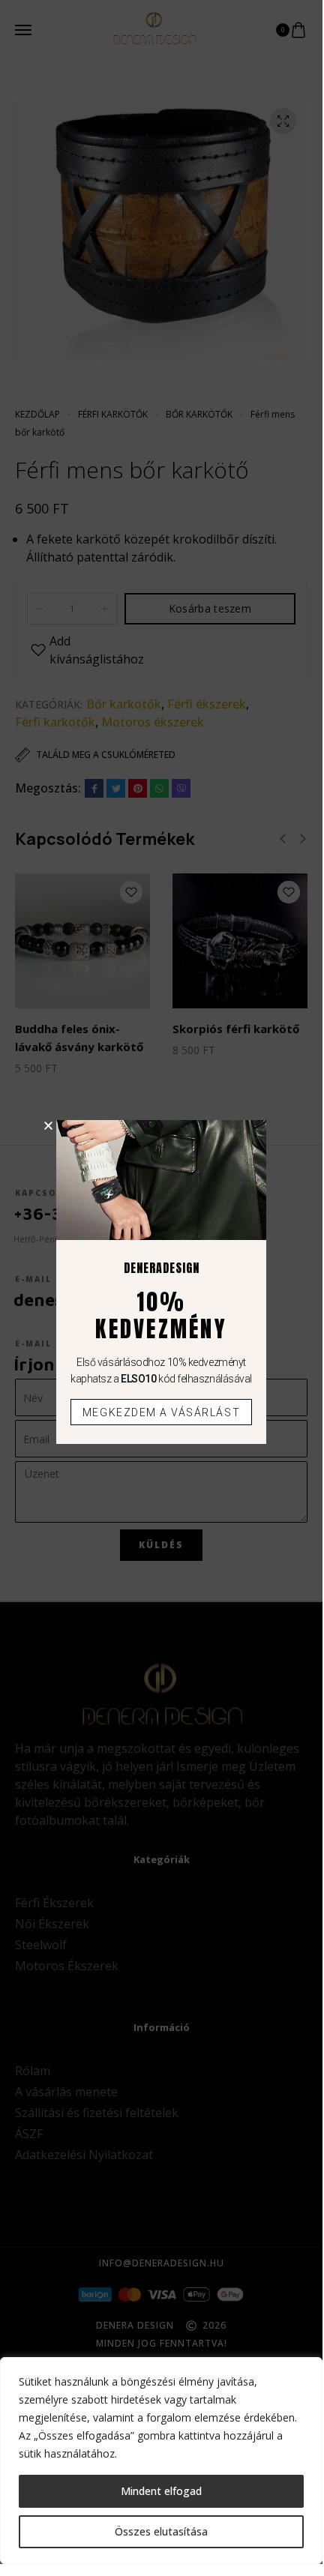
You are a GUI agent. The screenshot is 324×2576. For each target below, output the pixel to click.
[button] (48, 1126)
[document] (161, 1282)
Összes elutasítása (161, 2531)
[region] (161, 2461)
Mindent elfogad (161, 2491)
